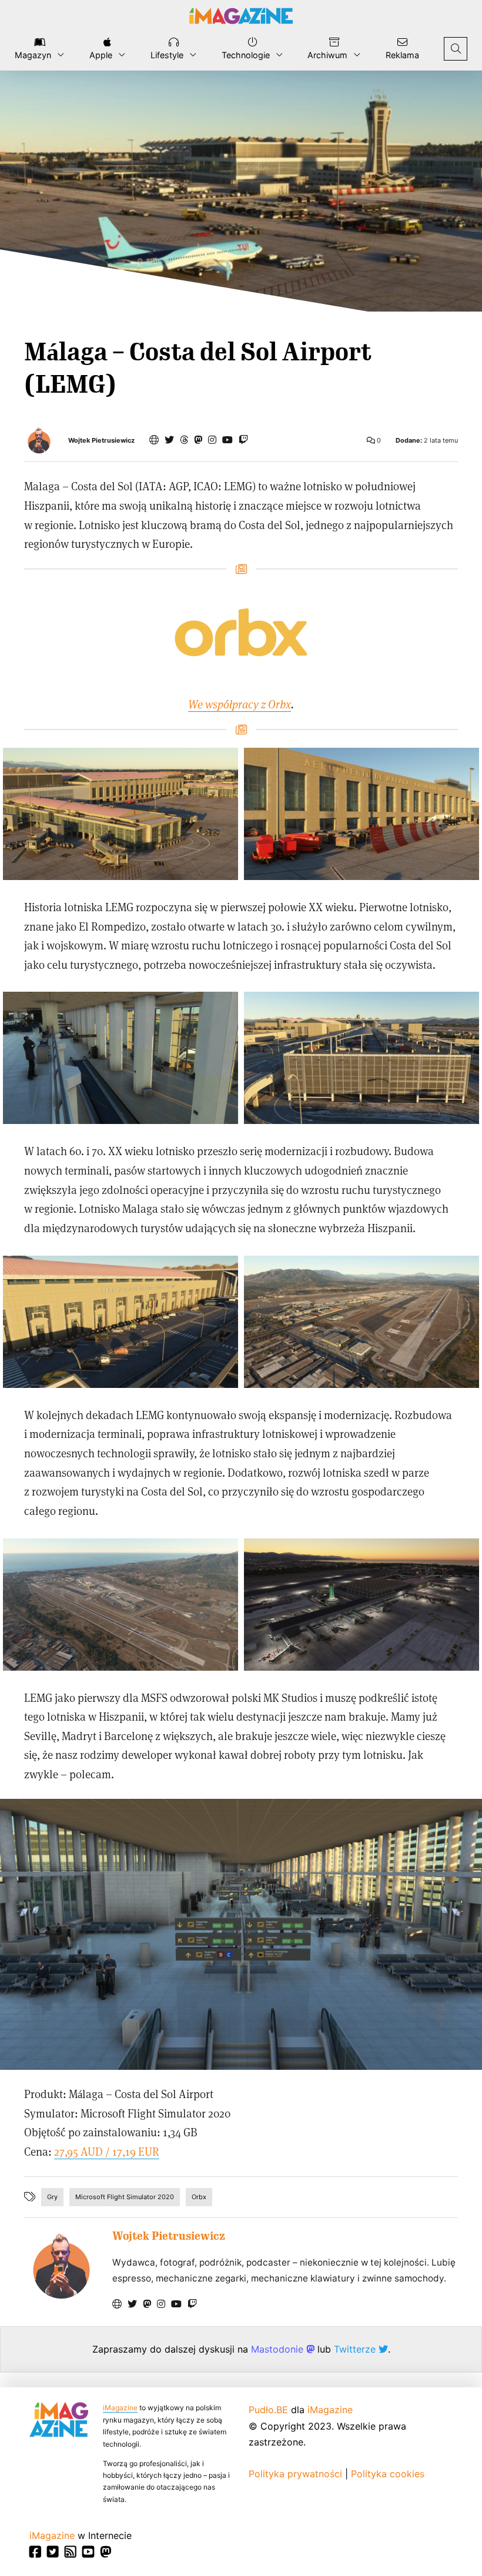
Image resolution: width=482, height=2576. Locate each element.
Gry (52, 2197)
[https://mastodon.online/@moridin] (198, 440)
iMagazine (120, 2408)
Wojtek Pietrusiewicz (101, 441)
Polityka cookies (388, 2474)
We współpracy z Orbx (240, 704)
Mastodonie (279, 2349)
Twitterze (356, 2349)
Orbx (199, 2197)
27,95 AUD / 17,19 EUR (107, 2151)
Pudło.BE (268, 2410)
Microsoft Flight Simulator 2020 (125, 2197)
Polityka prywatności (295, 2474)
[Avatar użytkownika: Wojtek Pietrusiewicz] (61, 2266)
